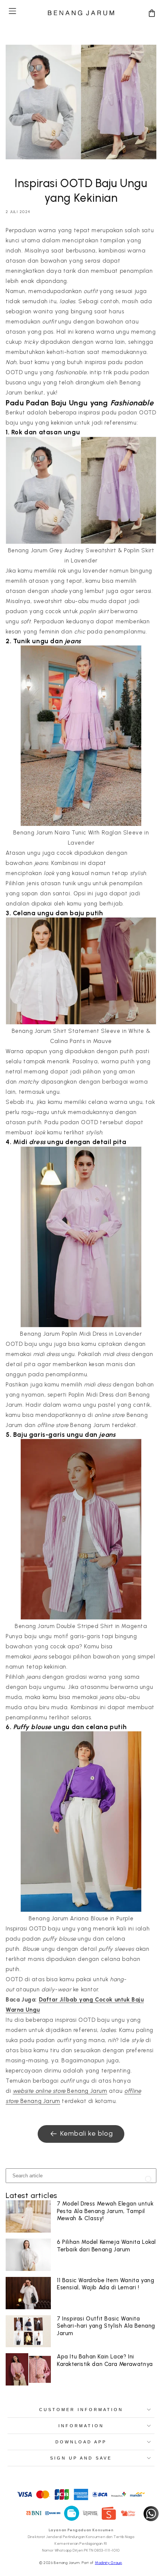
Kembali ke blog (87, 2133)
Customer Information (81, 2410)
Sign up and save (81, 2458)
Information (81, 2426)
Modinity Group (109, 2563)
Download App (81, 2442)
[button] (12, 11)
